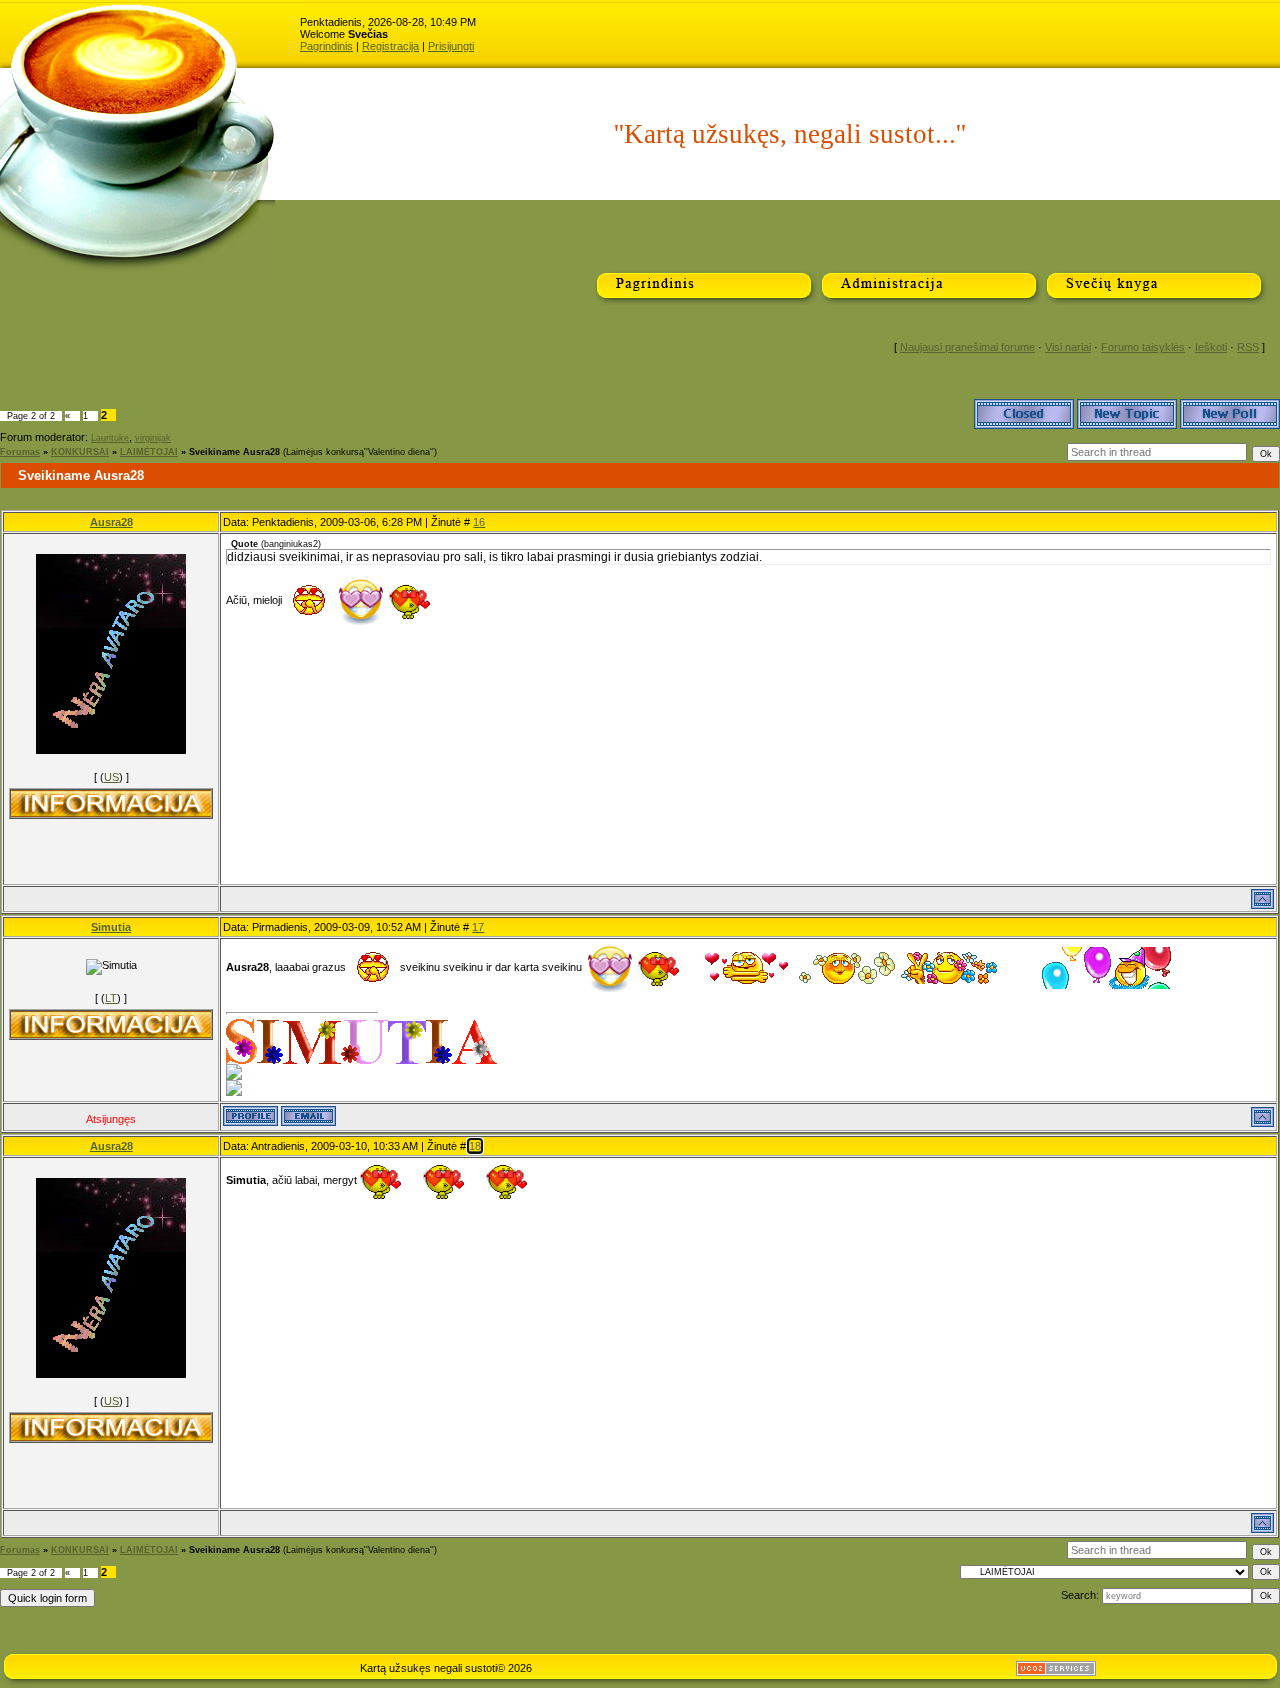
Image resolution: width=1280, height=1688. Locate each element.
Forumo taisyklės (1143, 347)
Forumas (20, 452)
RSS (1248, 347)
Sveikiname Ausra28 (234, 452)
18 (475, 1146)
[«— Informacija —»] (111, 803)
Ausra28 (111, 522)
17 (478, 927)
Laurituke (110, 438)
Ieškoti (1211, 347)
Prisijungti (451, 46)
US (111, 777)
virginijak (153, 438)
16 (479, 522)
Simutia (111, 927)
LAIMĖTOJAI (149, 452)
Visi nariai (1068, 347)
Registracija (390, 46)
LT (111, 998)
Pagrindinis (326, 46)
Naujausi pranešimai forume (967, 347)
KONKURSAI (80, 452)
